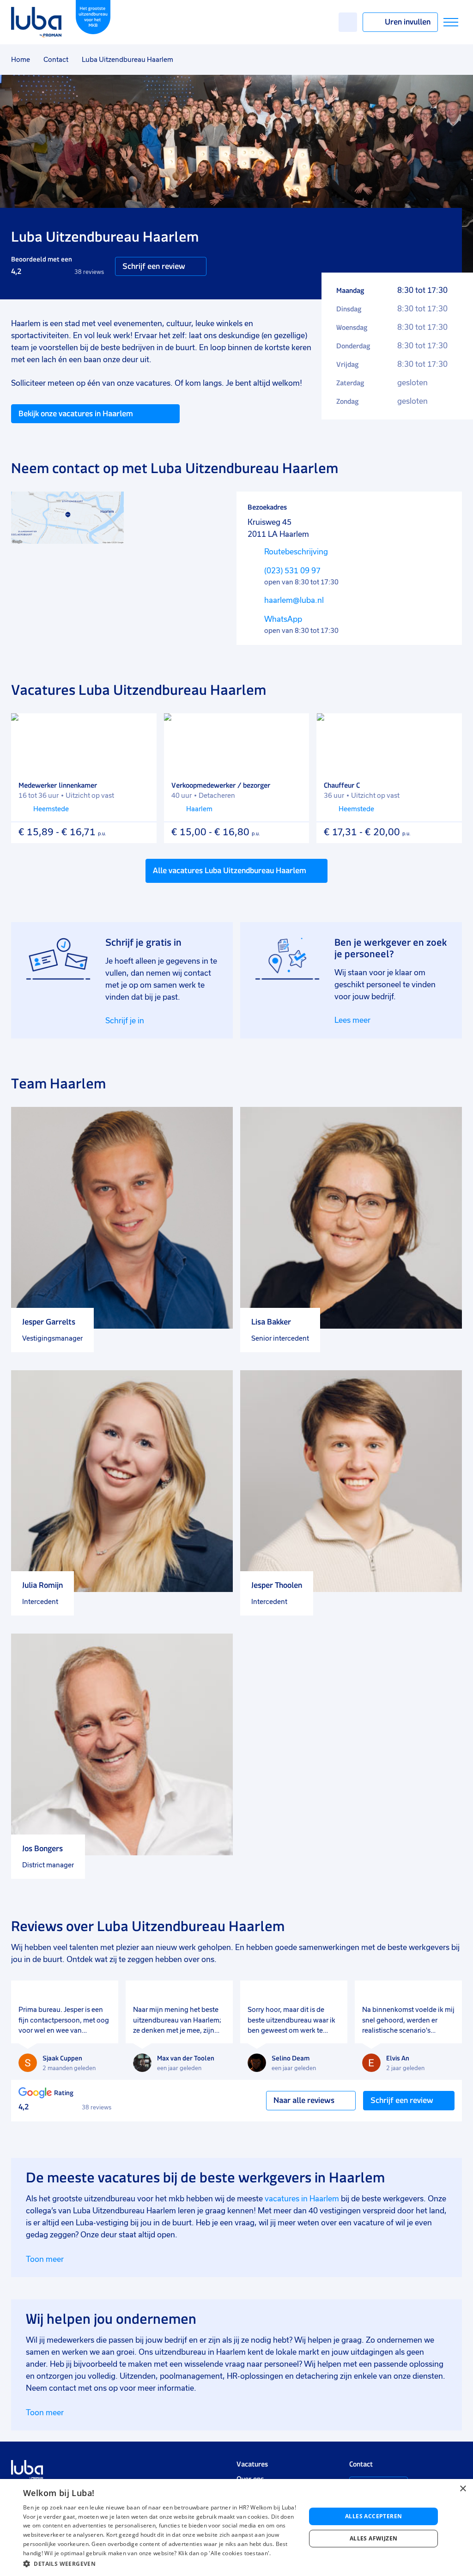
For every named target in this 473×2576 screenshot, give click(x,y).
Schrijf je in (125, 1021)
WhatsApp (283, 619)
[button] (160, 2564)
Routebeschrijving (296, 552)
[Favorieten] (348, 22)
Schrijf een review (154, 266)
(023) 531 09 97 (292, 571)
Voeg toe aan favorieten (143, 727)
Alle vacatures (230, 870)
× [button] (463, 2489)
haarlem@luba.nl (294, 600)
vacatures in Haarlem (302, 2199)
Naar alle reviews (304, 2100)
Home (21, 60)
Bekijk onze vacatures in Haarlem (76, 413)
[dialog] (236, 2527)
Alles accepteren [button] (373, 2516)
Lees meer (352, 1020)
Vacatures (252, 2464)
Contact (56, 60)
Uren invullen (408, 22)
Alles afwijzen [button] (374, 2538)
